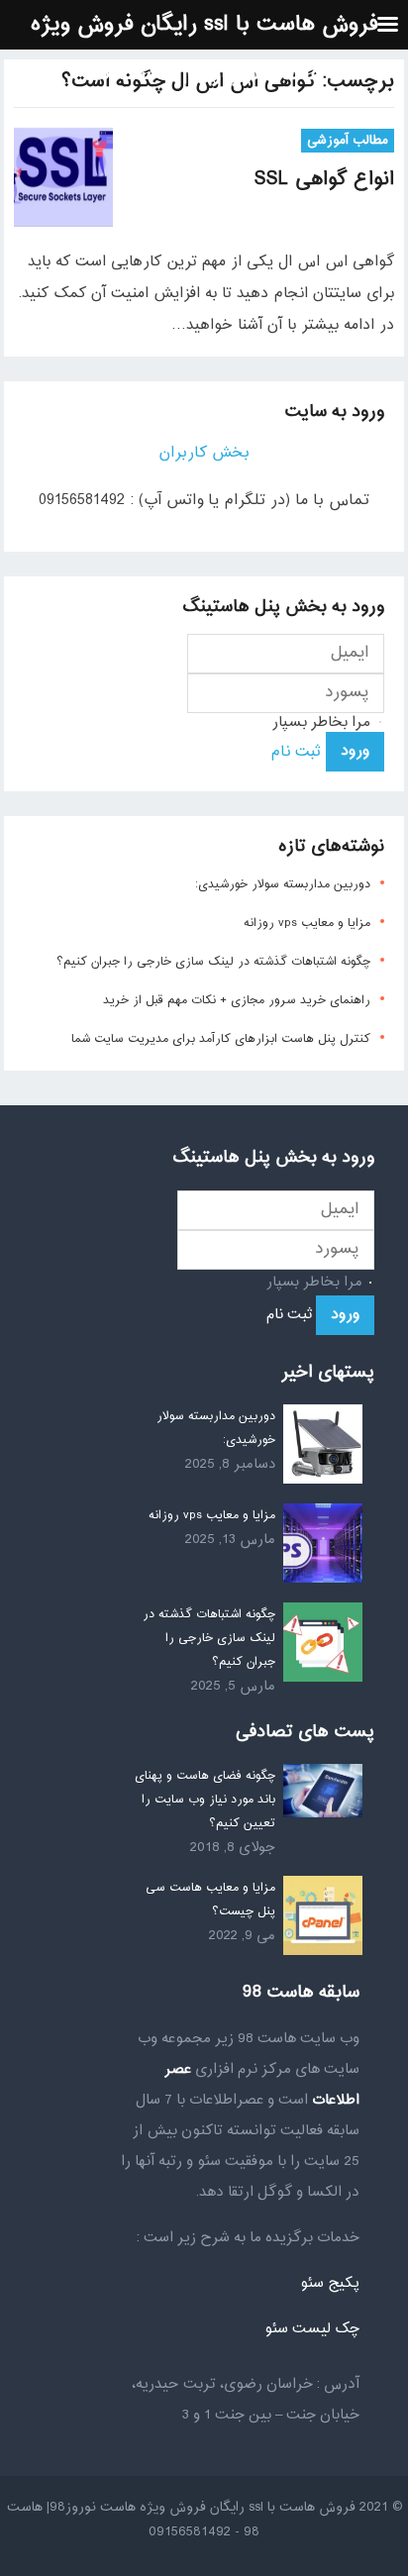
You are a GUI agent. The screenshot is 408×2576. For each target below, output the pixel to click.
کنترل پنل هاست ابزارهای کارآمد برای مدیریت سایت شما (221, 1039)
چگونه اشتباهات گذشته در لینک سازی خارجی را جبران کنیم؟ (213, 962)
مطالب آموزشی (348, 141)
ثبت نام (296, 752)
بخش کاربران (204, 453)
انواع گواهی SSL (324, 180)
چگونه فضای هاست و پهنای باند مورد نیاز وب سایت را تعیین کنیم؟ (205, 1800)
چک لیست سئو (312, 2329)
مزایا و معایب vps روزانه (307, 923)
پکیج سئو (330, 2283)
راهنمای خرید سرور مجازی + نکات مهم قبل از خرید (237, 1000)
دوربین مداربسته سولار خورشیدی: (283, 884)
